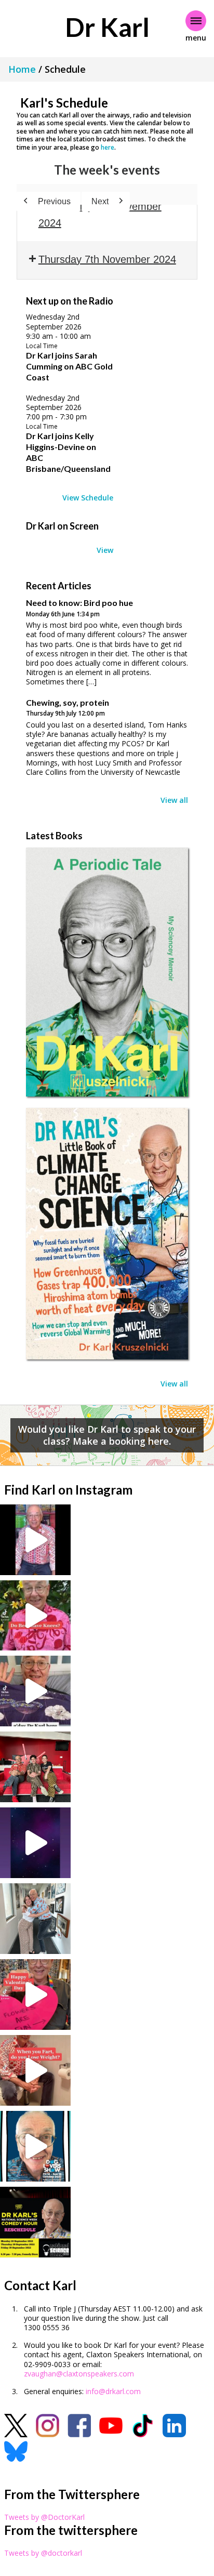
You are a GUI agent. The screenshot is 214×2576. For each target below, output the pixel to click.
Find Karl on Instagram (68, 1490)
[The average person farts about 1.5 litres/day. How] (35, 2070)
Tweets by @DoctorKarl (44, 2517)
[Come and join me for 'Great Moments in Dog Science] (35, 2146)
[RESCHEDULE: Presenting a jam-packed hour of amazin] (35, 2222)
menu (196, 38)
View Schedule (88, 498)
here (108, 147)
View (105, 550)
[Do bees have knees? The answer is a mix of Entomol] (35, 1616)
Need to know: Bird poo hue (79, 603)
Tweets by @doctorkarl (43, 2553)
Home (22, 69)
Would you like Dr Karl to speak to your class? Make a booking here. (107, 1435)
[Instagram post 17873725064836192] (35, 1843)
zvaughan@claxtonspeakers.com (79, 2374)
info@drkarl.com (113, 2391)
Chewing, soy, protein (68, 702)
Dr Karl (107, 27)
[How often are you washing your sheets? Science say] (35, 1691)
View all (174, 800)
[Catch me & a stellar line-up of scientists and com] (35, 1540)
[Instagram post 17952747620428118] (35, 1994)
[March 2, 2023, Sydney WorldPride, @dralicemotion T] (35, 1767)
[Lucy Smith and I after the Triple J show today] (35, 1919)
